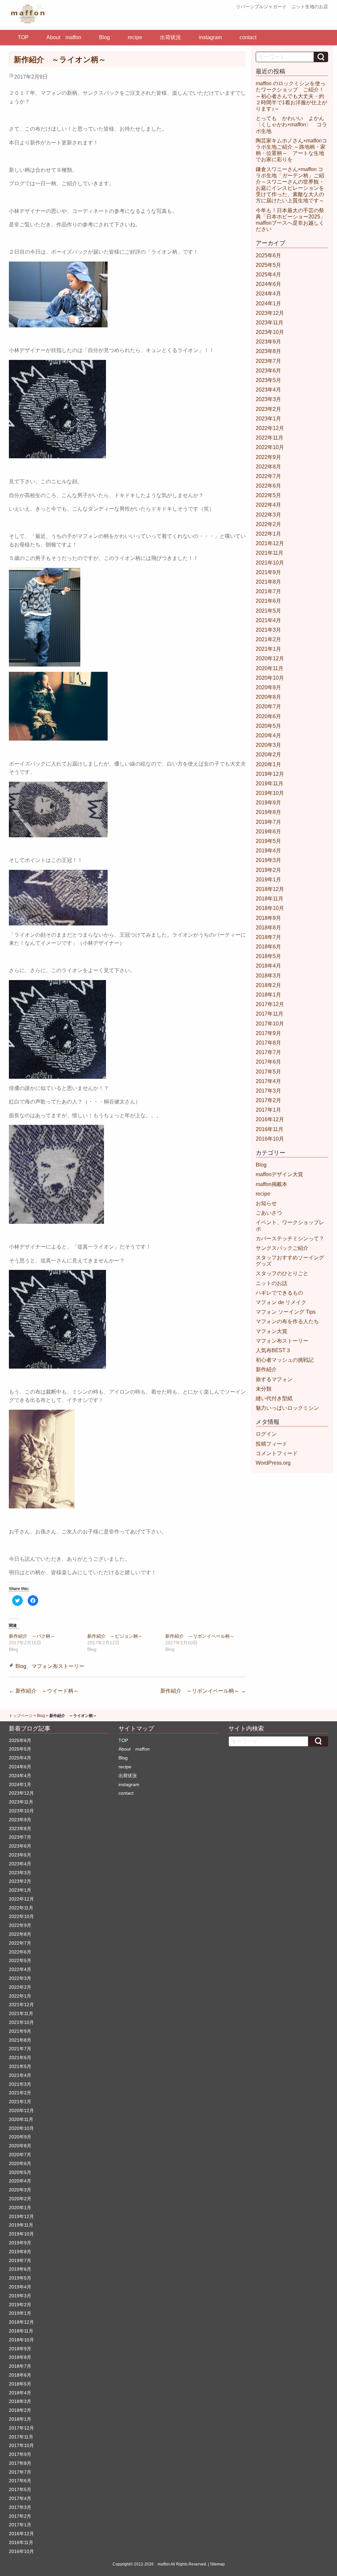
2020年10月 (270, 678)
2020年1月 (268, 764)
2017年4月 (268, 1081)
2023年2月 (268, 409)
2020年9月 (268, 687)
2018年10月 (270, 908)
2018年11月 (270, 899)
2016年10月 (270, 1139)
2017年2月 (268, 1100)
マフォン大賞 (272, 1331)
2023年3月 (268, 399)
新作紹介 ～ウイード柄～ (44, 1691)
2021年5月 (268, 611)
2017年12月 (270, 1004)
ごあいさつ (269, 1213)
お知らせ (266, 1203)
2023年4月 (268, 390)
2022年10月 (270, 447)
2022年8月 (268, 467)
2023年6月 (268, 371)
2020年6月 (268, 716)
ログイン (266, 1434)
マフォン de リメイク (281, 1302)
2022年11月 (270, 438)
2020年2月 (268, 755)
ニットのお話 (272, 1283)
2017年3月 (268, 1091)
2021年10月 (270, 563)
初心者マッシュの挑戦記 (285, 1360)
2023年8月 (268, 351)
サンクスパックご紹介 (282, 1248)
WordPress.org (273, 1463)
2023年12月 (270, 313)
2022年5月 (268, 495)
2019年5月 (268, 841)
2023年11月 (270, 323)
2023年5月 (268, 380)
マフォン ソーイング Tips (286, 1312)
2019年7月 (268, 822)
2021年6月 (268, 601)
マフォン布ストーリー (58, 1666)
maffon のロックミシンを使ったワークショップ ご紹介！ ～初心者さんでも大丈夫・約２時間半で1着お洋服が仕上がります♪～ (293, 96)
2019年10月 (270, 793)
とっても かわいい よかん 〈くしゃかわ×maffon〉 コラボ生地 (293, 125)
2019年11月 (270, 783)
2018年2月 (268, 985)
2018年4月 (268, 966)
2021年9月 (268, 572)
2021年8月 (268, 582)
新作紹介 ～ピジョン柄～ (115, 1636)
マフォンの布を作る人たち (287, 1321)
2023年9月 (268, 342)
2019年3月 (268, 860)
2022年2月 (268, 524)
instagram (210, 37)
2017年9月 (268, 1033)
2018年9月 (268, 918)
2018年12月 (270, 889)
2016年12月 (270, 1119)
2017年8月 (268, 1043)
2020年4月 (268, 735)
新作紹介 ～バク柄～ (32, 1636)
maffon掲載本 (272, 1184)
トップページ (21, 1716)
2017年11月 (270, 1014)
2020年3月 (268, 745)
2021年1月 (268, 649)
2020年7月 (268, 707)
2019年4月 (268, 851)
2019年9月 (268, 803)
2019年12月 (270, 774)
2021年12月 (270, 543)
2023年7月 (268, 361)
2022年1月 (268, 534)
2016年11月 (270, 1129)
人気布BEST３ (273, 1350)
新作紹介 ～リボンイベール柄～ (200, 1636)
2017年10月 (270, 1024)
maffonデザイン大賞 (279, 1174)
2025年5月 (268, 265)
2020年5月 (268, 726)
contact (248, 37)
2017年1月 (268, 1110)
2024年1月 (268, 303)
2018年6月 (268, 947)
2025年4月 (268, 275)
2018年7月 (268, 937)
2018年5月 (268, 956)
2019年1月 (268, 880)
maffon (164, 2564)
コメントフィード (277, 1453)
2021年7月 (268, 591)
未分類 (264, 1389)
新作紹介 (266, 1369)
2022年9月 (268, 457)
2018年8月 (268, 928)
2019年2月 (268, 870)
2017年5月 (268, 1072)
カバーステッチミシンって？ (290, 1238)
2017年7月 (268, 1052)
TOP (23, 37)
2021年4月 (268, 620)
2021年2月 (268, 639)
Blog (104, 37)
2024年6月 (268, 284)
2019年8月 (268, 812)
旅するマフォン (274, 1379)
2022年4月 (268, 505)
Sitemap (217, 2564)
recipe (135, 37)
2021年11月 (270, 553)
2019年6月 (268, 832)
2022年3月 (268, 515)
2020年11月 (270, 668)
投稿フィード (272, 1444)
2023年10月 (270, 332)
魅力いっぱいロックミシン (287, 1408)
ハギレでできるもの (279, 1293)
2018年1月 (268, 995)
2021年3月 (268, 630)
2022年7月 (268, 476)
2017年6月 (268, 1062)
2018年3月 (268, 976)
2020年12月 (270, 658)
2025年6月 (268, 255)
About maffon (64, 37)
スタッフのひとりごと (282, 1273)
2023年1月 (268, 419)
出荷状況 (170, 37)
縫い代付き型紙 (274, 1398)
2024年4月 (268, 294)
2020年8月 (268, 697)
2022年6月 (268, 486)
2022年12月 (270, 428)
